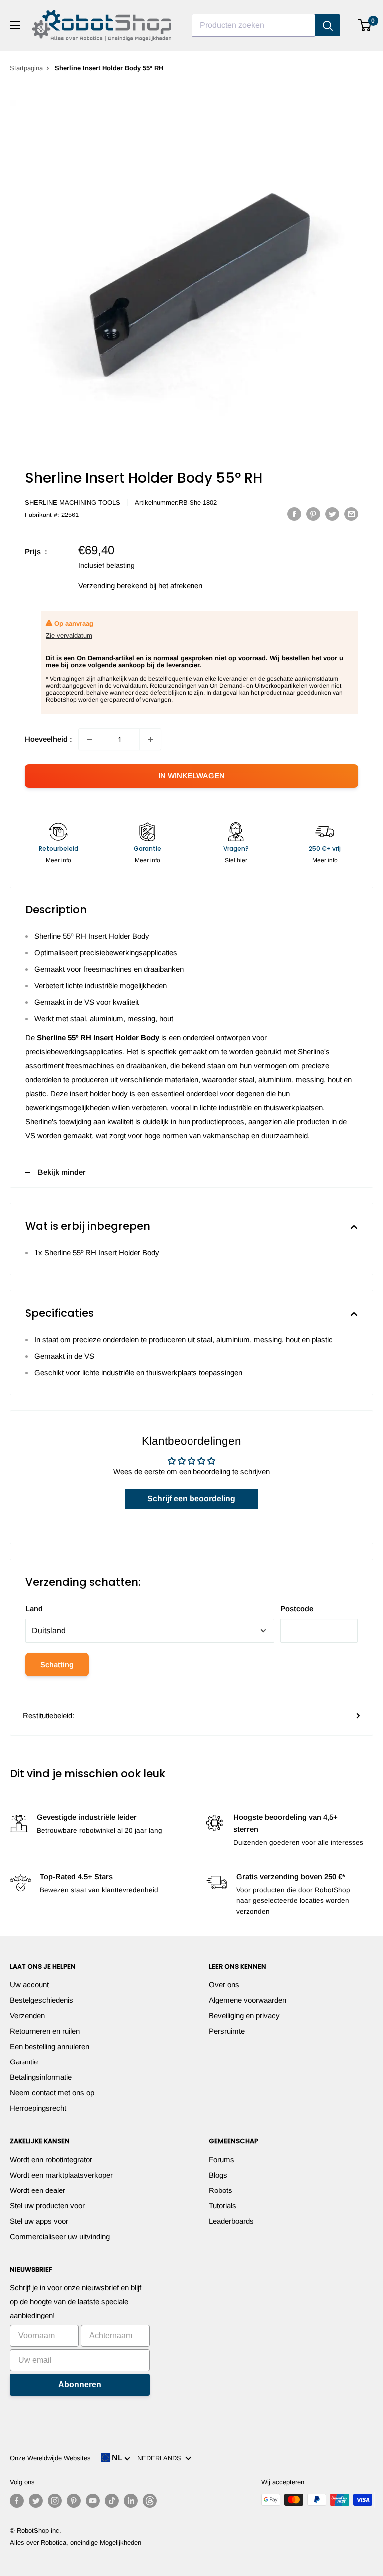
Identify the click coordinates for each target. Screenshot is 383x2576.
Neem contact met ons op (52, 2093)
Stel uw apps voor (39, 2221)
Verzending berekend (113, 585)
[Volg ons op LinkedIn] (131, 2501)
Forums (222, 2159)
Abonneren (80, 2384)
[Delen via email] (351, 514)
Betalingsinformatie (41, 2077)
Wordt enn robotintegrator (51, 2159)
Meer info (59, 860)
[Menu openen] (15, 25)
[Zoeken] (328, 25)
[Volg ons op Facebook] (17, 2501)
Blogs (218, 2175)
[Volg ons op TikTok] (112, 2501)
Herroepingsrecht (38, 2108)
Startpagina (26, 68)
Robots (221, 2190)
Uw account (29, 1985)
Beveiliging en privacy (244, 2015)
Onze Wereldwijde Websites (50, 2458)
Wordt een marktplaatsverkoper (61, 2175)
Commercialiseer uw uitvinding (60, 2237)
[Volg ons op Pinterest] (74, 2501)
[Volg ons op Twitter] (36, 2501)
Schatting (57, 1664)
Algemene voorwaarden (248, 2000)
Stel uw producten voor (47, 2206)
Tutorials (223, 2206)
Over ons (224, 1985)
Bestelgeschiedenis (42, 2000)
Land (34, 1609)
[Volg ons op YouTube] (93, 2501)
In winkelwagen (191, 776)
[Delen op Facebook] (294, 514)
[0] (365, 25)
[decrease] (89, 739)
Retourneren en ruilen (45, 2031)
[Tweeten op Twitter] (332, 514)
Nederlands (161, 2458)
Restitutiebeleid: (49, 1716)
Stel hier (236, 860)
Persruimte (227, 2031)
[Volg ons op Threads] (150, 2501)
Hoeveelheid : (49, 739)
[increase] (150, 739)
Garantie (24, 2062)
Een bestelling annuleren (50, 2046)
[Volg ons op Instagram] (55, 2501)
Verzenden (27, 2015)
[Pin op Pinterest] (313, 514)
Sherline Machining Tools (73, 502)
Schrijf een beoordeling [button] (191, 1498)
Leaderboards (231, 2221)
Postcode (297, 1609)
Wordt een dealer (38, 2190)
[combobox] (253, 25)
